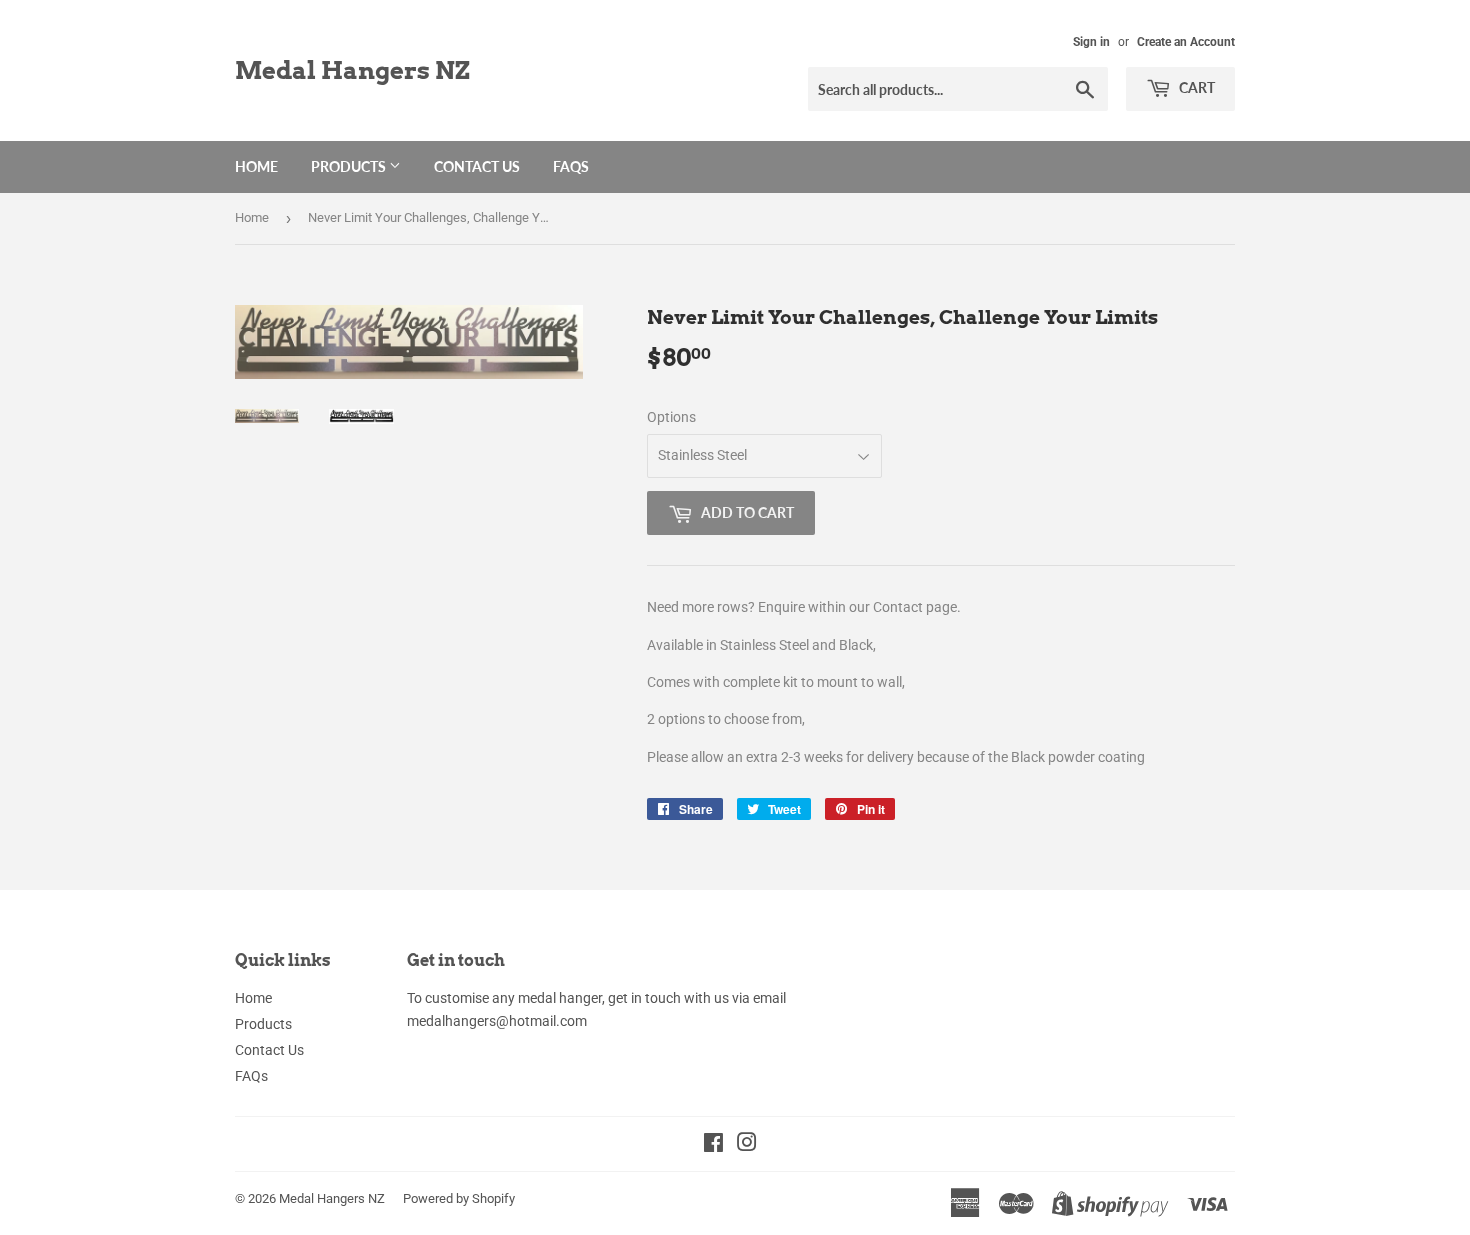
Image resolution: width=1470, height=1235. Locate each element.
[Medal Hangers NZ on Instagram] (747, 1145)
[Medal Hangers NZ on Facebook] (713, 1145)
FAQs (571, 166)
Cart (1195, 87)
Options (671, 417)
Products (350, 166)
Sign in (1091, 42)
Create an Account (1186, 42)
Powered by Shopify (459, 1198)
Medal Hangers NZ (352, 70)
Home (256, 166)
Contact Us (477, 166)
